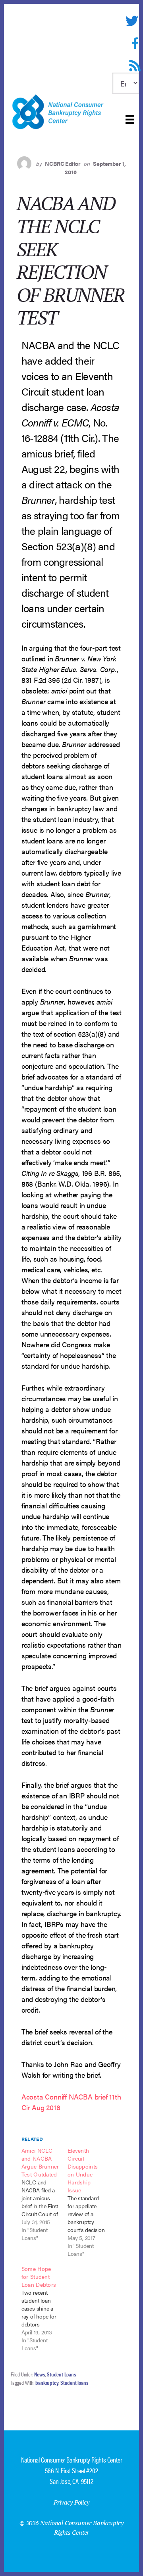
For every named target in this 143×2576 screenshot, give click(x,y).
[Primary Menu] (130, 119)
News (40, 2374)
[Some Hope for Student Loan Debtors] (44, 2308)
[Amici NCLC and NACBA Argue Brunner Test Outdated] (44, 2194)
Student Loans (61, 2374)
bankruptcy (47, 2382)
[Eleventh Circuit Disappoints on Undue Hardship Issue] (91, 2202)
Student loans (74, 2382)
